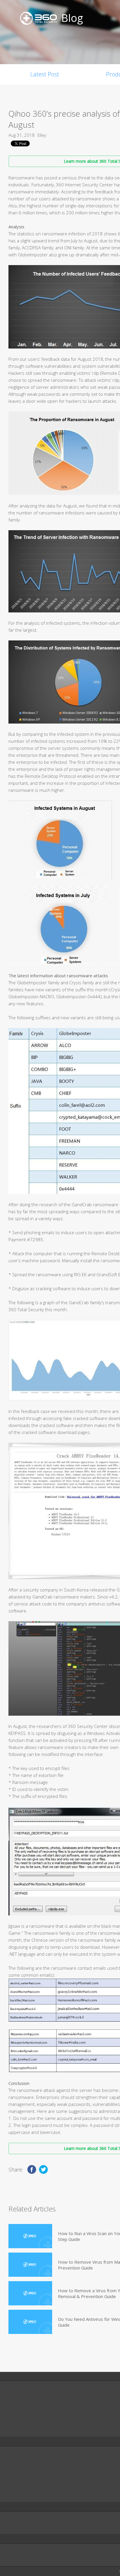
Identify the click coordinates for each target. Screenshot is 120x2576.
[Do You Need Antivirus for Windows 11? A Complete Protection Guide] (30, 2322)
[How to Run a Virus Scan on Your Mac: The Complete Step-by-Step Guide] (30, 2236)
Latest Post (45, 74)
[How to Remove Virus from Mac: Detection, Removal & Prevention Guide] (30, 2265)
